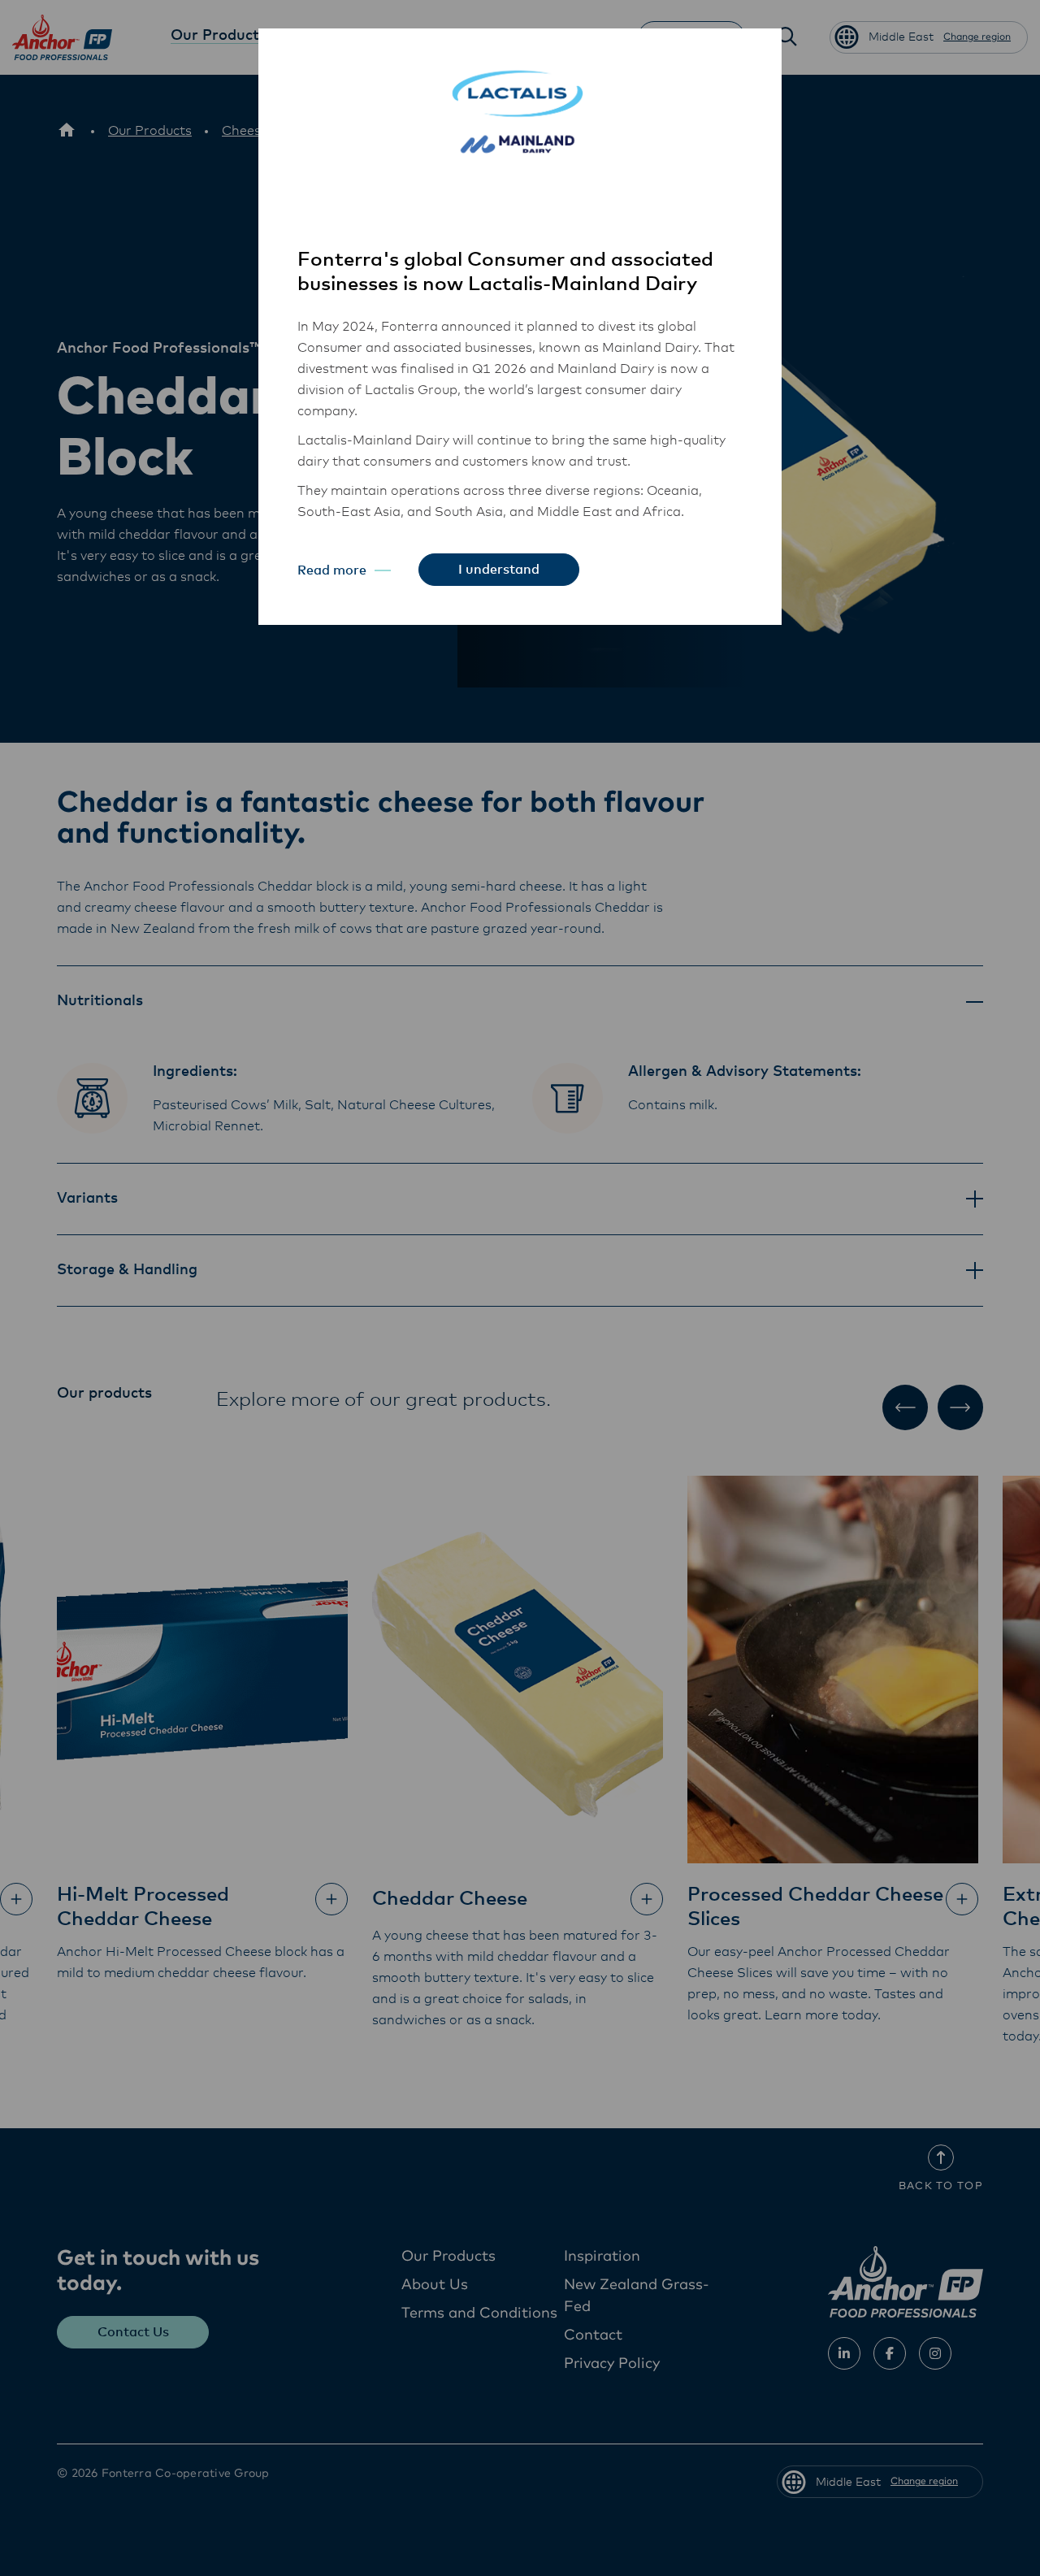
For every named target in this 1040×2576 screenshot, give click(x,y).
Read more (332, 570)
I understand (499, 570)
